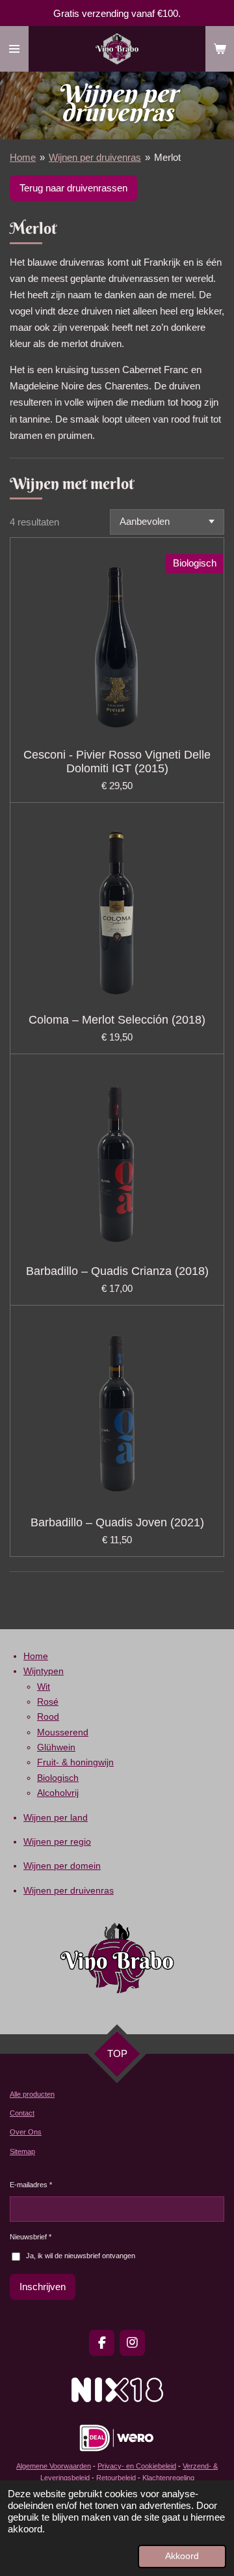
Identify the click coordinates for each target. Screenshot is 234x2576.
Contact (22, 2113)
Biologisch (58, 1778)
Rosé (48, 1701)
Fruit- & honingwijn (75, 1762)
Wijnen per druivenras (95, 157)
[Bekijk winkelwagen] (220, 49)
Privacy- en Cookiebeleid (137, 2466)
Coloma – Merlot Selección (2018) (117, 1020)
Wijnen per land (56, 1817)
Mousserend (63, 1732)
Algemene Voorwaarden (54, 2466)
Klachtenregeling (168, 2478)
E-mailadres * (31, 2185)
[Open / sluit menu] (14, 49)
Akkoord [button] (182, 2556)
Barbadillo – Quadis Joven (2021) (117, 1522)
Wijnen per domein (62, 1866)
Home (23, 157)
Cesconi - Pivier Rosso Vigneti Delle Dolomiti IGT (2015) (117, 762)
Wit (44, 1687)
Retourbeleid (117, 2478)
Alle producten (32, 2094)
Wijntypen (44, 1671)
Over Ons (26, 2132)
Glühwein (56, 1747)
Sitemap (22, 2151)
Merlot (167, 157)
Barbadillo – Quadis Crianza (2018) (117, 1271)
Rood (48, 1716)
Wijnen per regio (57, 1841)
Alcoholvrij (58, 1793)
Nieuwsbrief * (31, 2237)
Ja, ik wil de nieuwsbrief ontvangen (81, 2256)
